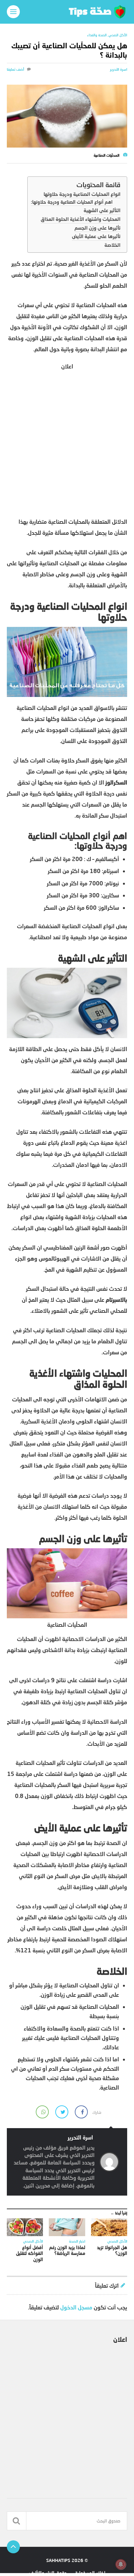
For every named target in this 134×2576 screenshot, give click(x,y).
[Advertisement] (67, 443)
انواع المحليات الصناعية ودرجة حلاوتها (82, 194)
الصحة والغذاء (97, 35)
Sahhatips (58, 2560)
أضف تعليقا (15, 69)
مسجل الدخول (76, 2307)
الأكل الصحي (118, 35)
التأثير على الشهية (102, 210)
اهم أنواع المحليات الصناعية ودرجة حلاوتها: (72, 202)
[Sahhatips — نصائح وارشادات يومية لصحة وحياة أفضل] (67, 12)
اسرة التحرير (119, 69)
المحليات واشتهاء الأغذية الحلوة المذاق (80, 219)
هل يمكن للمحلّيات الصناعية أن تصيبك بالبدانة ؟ (69, 50)
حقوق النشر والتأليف (48, 2573)
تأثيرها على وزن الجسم (97, 228)
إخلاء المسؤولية (90, 2573)
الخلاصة (112, 245)
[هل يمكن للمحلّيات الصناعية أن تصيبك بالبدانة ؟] (67, 116)
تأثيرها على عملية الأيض (96, 236)
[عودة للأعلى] (13, 2547)
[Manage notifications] (121, 2564)
